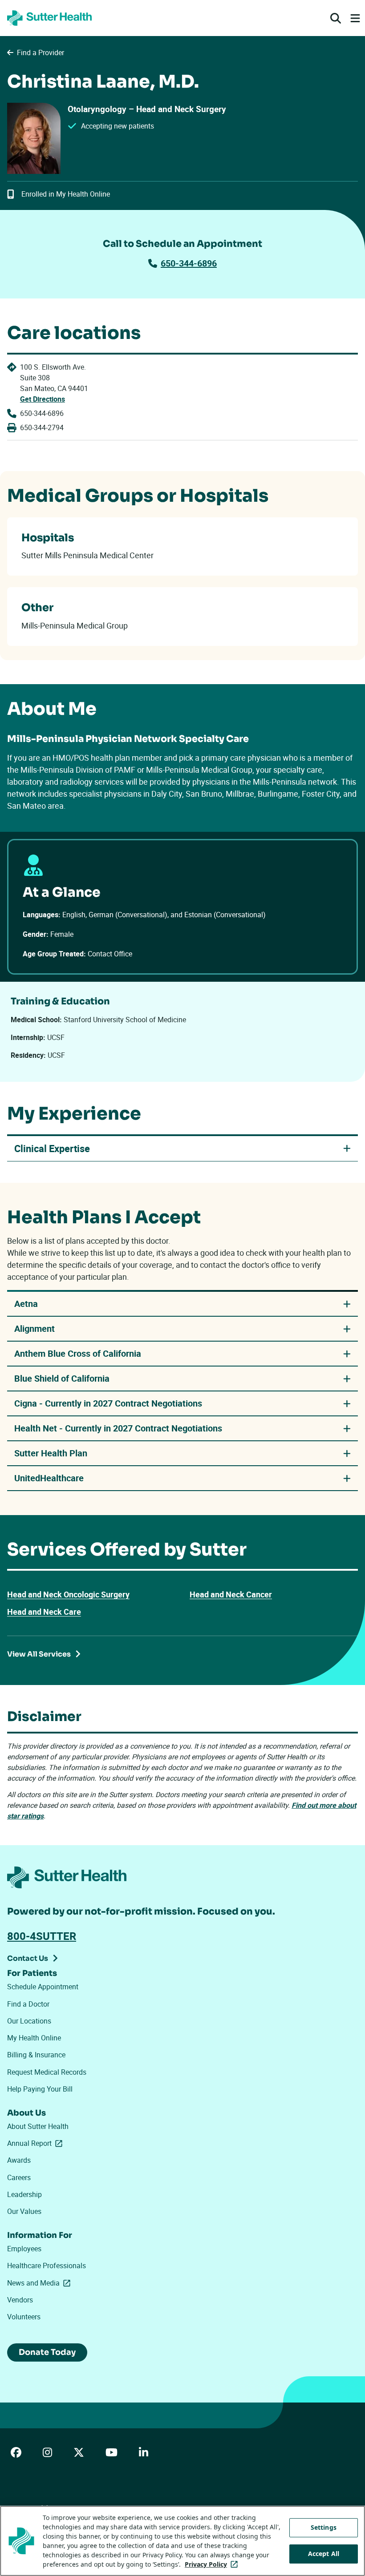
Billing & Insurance (36, 2055)
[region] (182, 2541)
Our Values (24, 2211)
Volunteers (24, 2317)
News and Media (41, 2283)
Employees (24, 2249)
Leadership (24, 2194)
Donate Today (47, 2352)
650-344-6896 (189, 263)
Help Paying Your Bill (40, 2089)
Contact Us (28, 1958)
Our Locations (29, 2021)
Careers (19, 2177)
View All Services (39, 1654)
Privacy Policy (213, 2564)
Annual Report (36, 2143)
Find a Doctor (28, 2004)
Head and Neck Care (44, 1612)
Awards (19, 2160)
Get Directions (43, 399)
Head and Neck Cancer (231, 1594)
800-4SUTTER (42, 1936)
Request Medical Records (47, 2072)
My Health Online (34, 2038)
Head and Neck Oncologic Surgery (68, 1594)
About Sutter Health (38, 2126)
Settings (324, 2527)
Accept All (324, 2554)
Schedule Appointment (43, 1987)
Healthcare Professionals (47, 2266)
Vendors (20, 2300)
